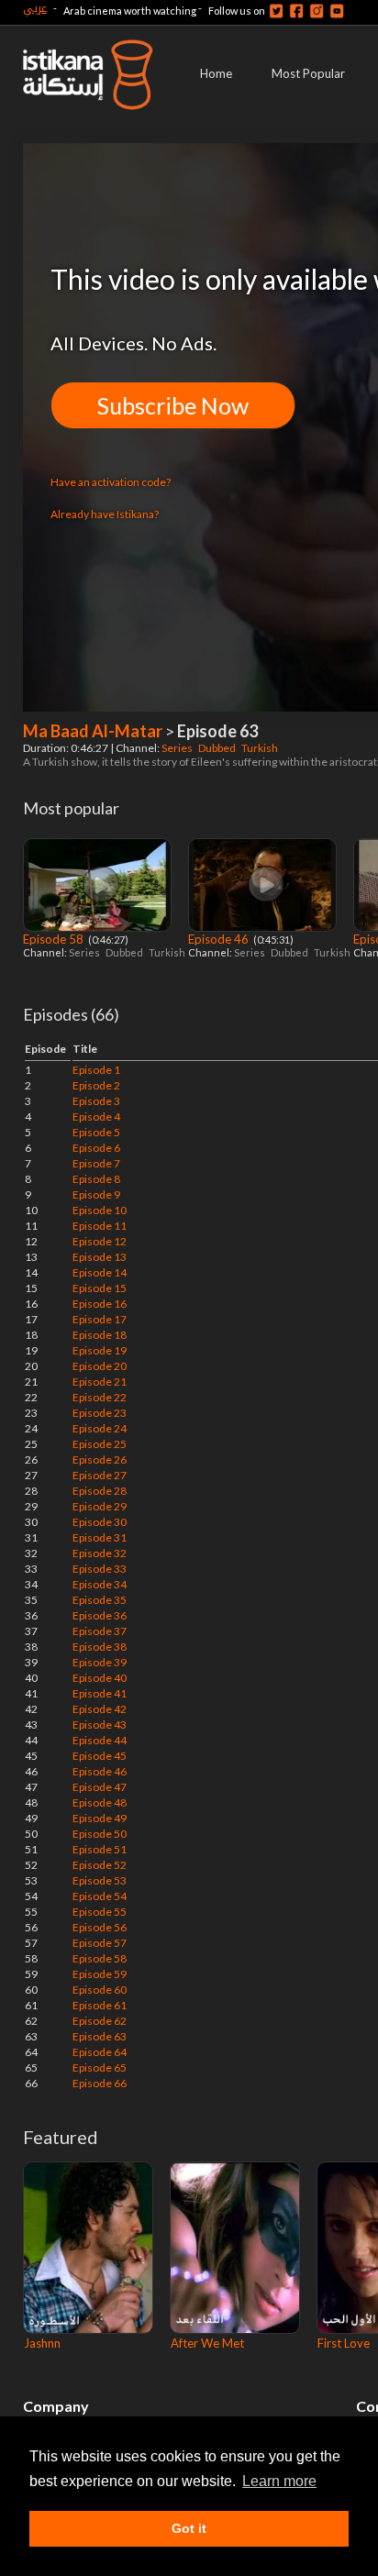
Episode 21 (100, 1382)
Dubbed (218, 748)
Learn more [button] (279, 2481)
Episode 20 (100, 1366)
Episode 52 (100, 1865)
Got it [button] (189, 2528)
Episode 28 (100, 1491)
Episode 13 (100, 1257)
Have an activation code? (111, 482)
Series (178, 748)
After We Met (207, 2343)
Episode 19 (100, 1350)
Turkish (261, 748)
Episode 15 (100, 1288)
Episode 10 (100, 1210)
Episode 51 (100, 1849)
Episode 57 (100, 1943)
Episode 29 (100, 1506)
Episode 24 (100, 1428)
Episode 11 (100, 1226)
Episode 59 (100, 1974)
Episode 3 (96, 1101)
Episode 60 (100, 1990)
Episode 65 (100, 2067)
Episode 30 (100, 1522)
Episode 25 (100, 1444)
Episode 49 (100, 1818)
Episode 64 (100, 2052)
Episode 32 (100, 1553)
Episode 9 (96, 1194)
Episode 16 (100, 1304)
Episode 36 (100, 1615)
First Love (344, 2343)
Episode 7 (96, 1163)
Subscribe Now (173, 405)
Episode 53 (100, 1880)
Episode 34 (100, 1584)
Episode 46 (220, 939)
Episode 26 (100, 1459)
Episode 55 (100, 1912)
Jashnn (42, 2343)
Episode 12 (100, 1241)
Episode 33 (100, 1569)
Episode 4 (96, 1117)
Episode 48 (100, 1802)
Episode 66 (100, 2083)
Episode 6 (96, 1148)
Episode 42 (100, 1709)
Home (216, 73)
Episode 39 (100, 1662)
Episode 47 (100, 1787)
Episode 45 (100, 1756)
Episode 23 (100, 1413)
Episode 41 (100, 1693)
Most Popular (308, 73)
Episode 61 (100, 2005)
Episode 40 (100, 1678)
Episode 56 (100, 1927)
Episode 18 (100, 1335)
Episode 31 (100, 1537)
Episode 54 (100, 1896)
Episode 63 (100, 2036)
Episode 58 (55, 939)
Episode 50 (100, 1834)
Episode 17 (100, 1319)
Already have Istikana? (105, 514)
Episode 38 (100, 1647)
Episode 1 (96, 1070)
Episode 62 (100, 2021)
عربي (35, 8)
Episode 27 (100, 1475)
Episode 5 (96, 1132)
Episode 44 (100, 1740)
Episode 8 (96, 1179)
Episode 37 (100, 1631)
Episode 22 (100, 1397)
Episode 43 (100, 1725)
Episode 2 (96, 1085)
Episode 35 (100, 1600)
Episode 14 (100, 1272)
